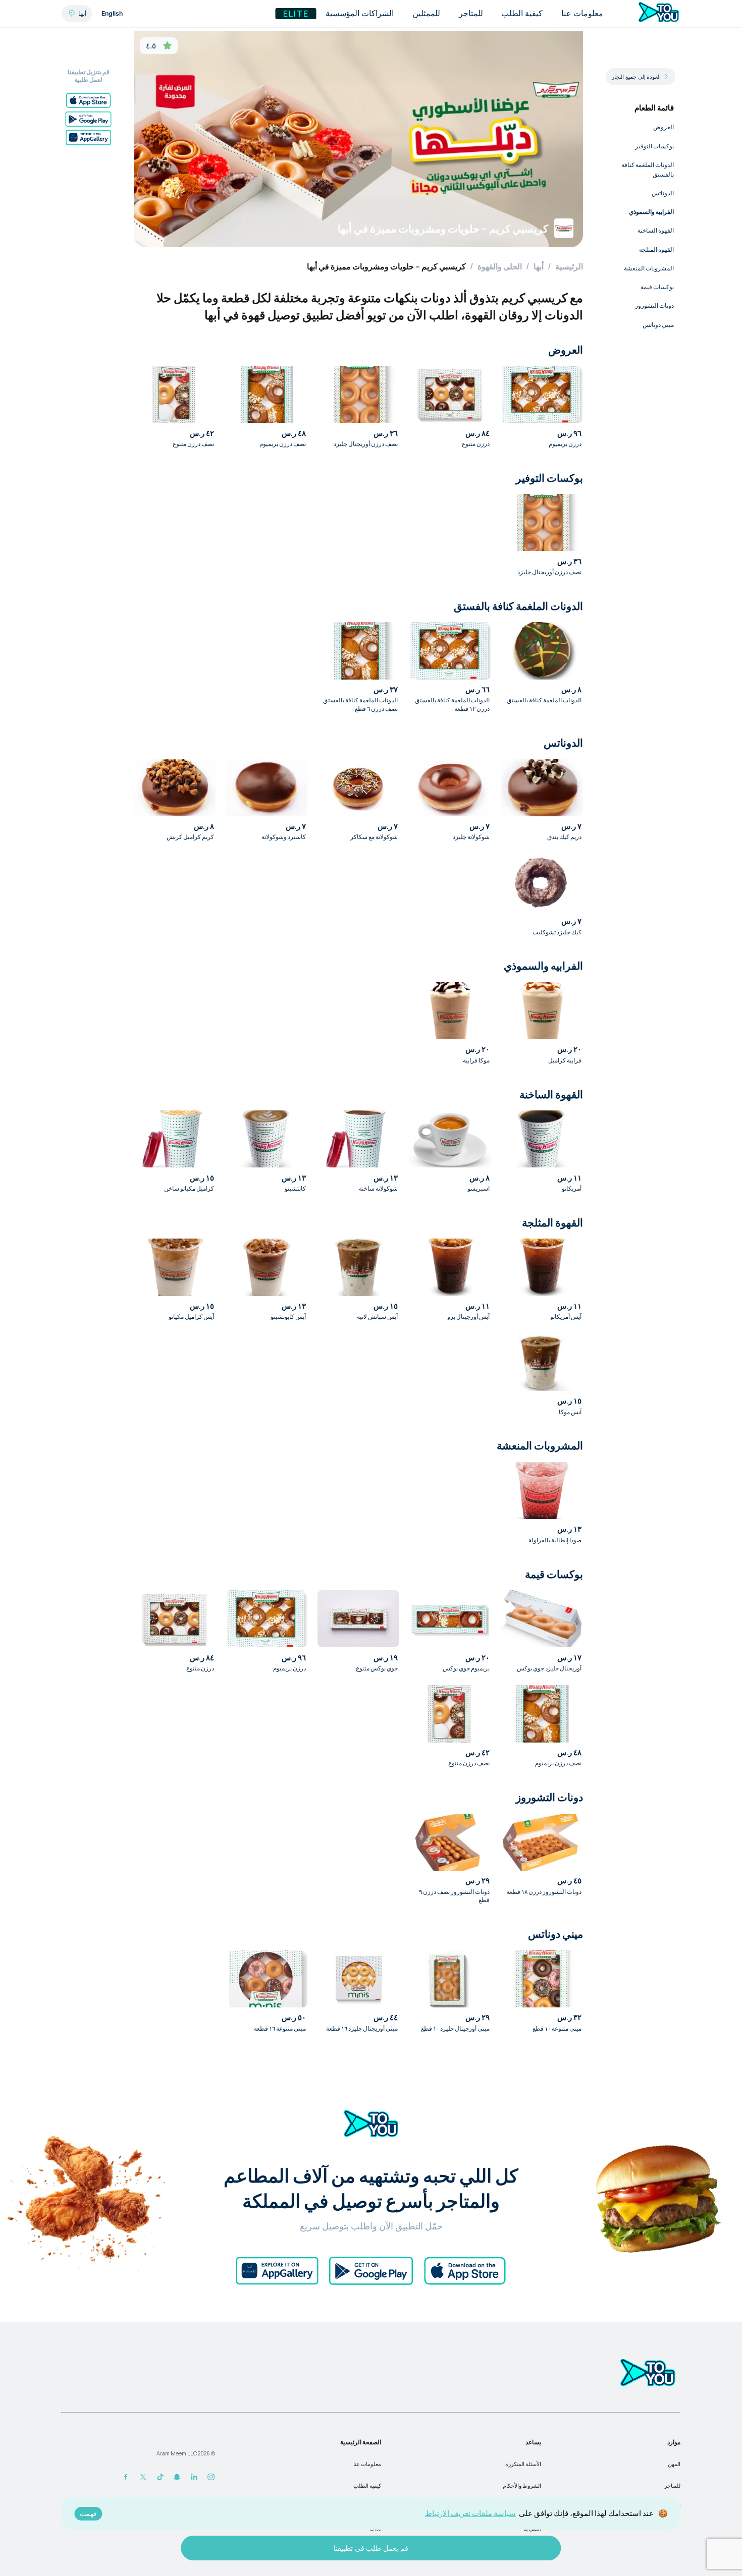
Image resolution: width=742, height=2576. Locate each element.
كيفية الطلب (367, 2486)
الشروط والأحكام (522, 2486)
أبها (539, 266)
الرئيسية (569, 266)
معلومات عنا (367, 2464)
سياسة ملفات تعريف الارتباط (470, 2513)
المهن (674, 2464)
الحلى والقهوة (500, 266)
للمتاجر (672, 2486)
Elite (296, 14)
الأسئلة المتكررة (523, 2464)
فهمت (88, 2514)
